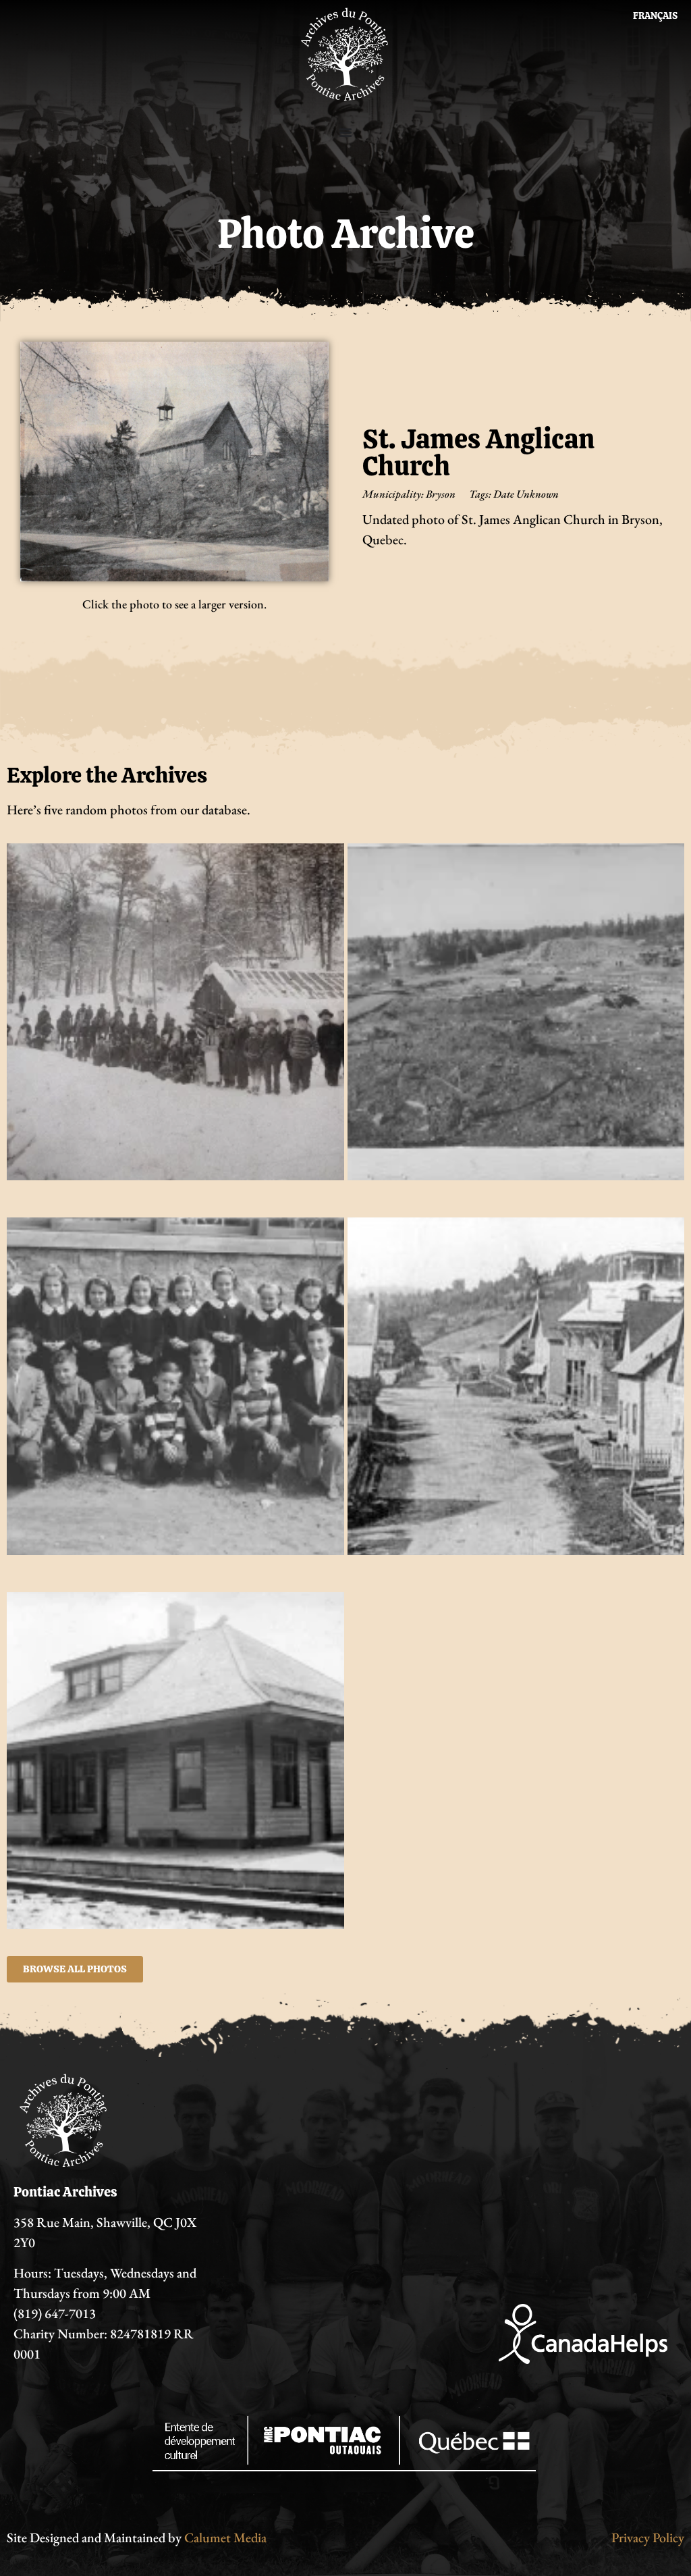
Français (655, 16)
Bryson (441, 494)
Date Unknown (526, 494)
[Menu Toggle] (345, 132)
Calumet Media (225, 2538)
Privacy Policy (648, 2538)
